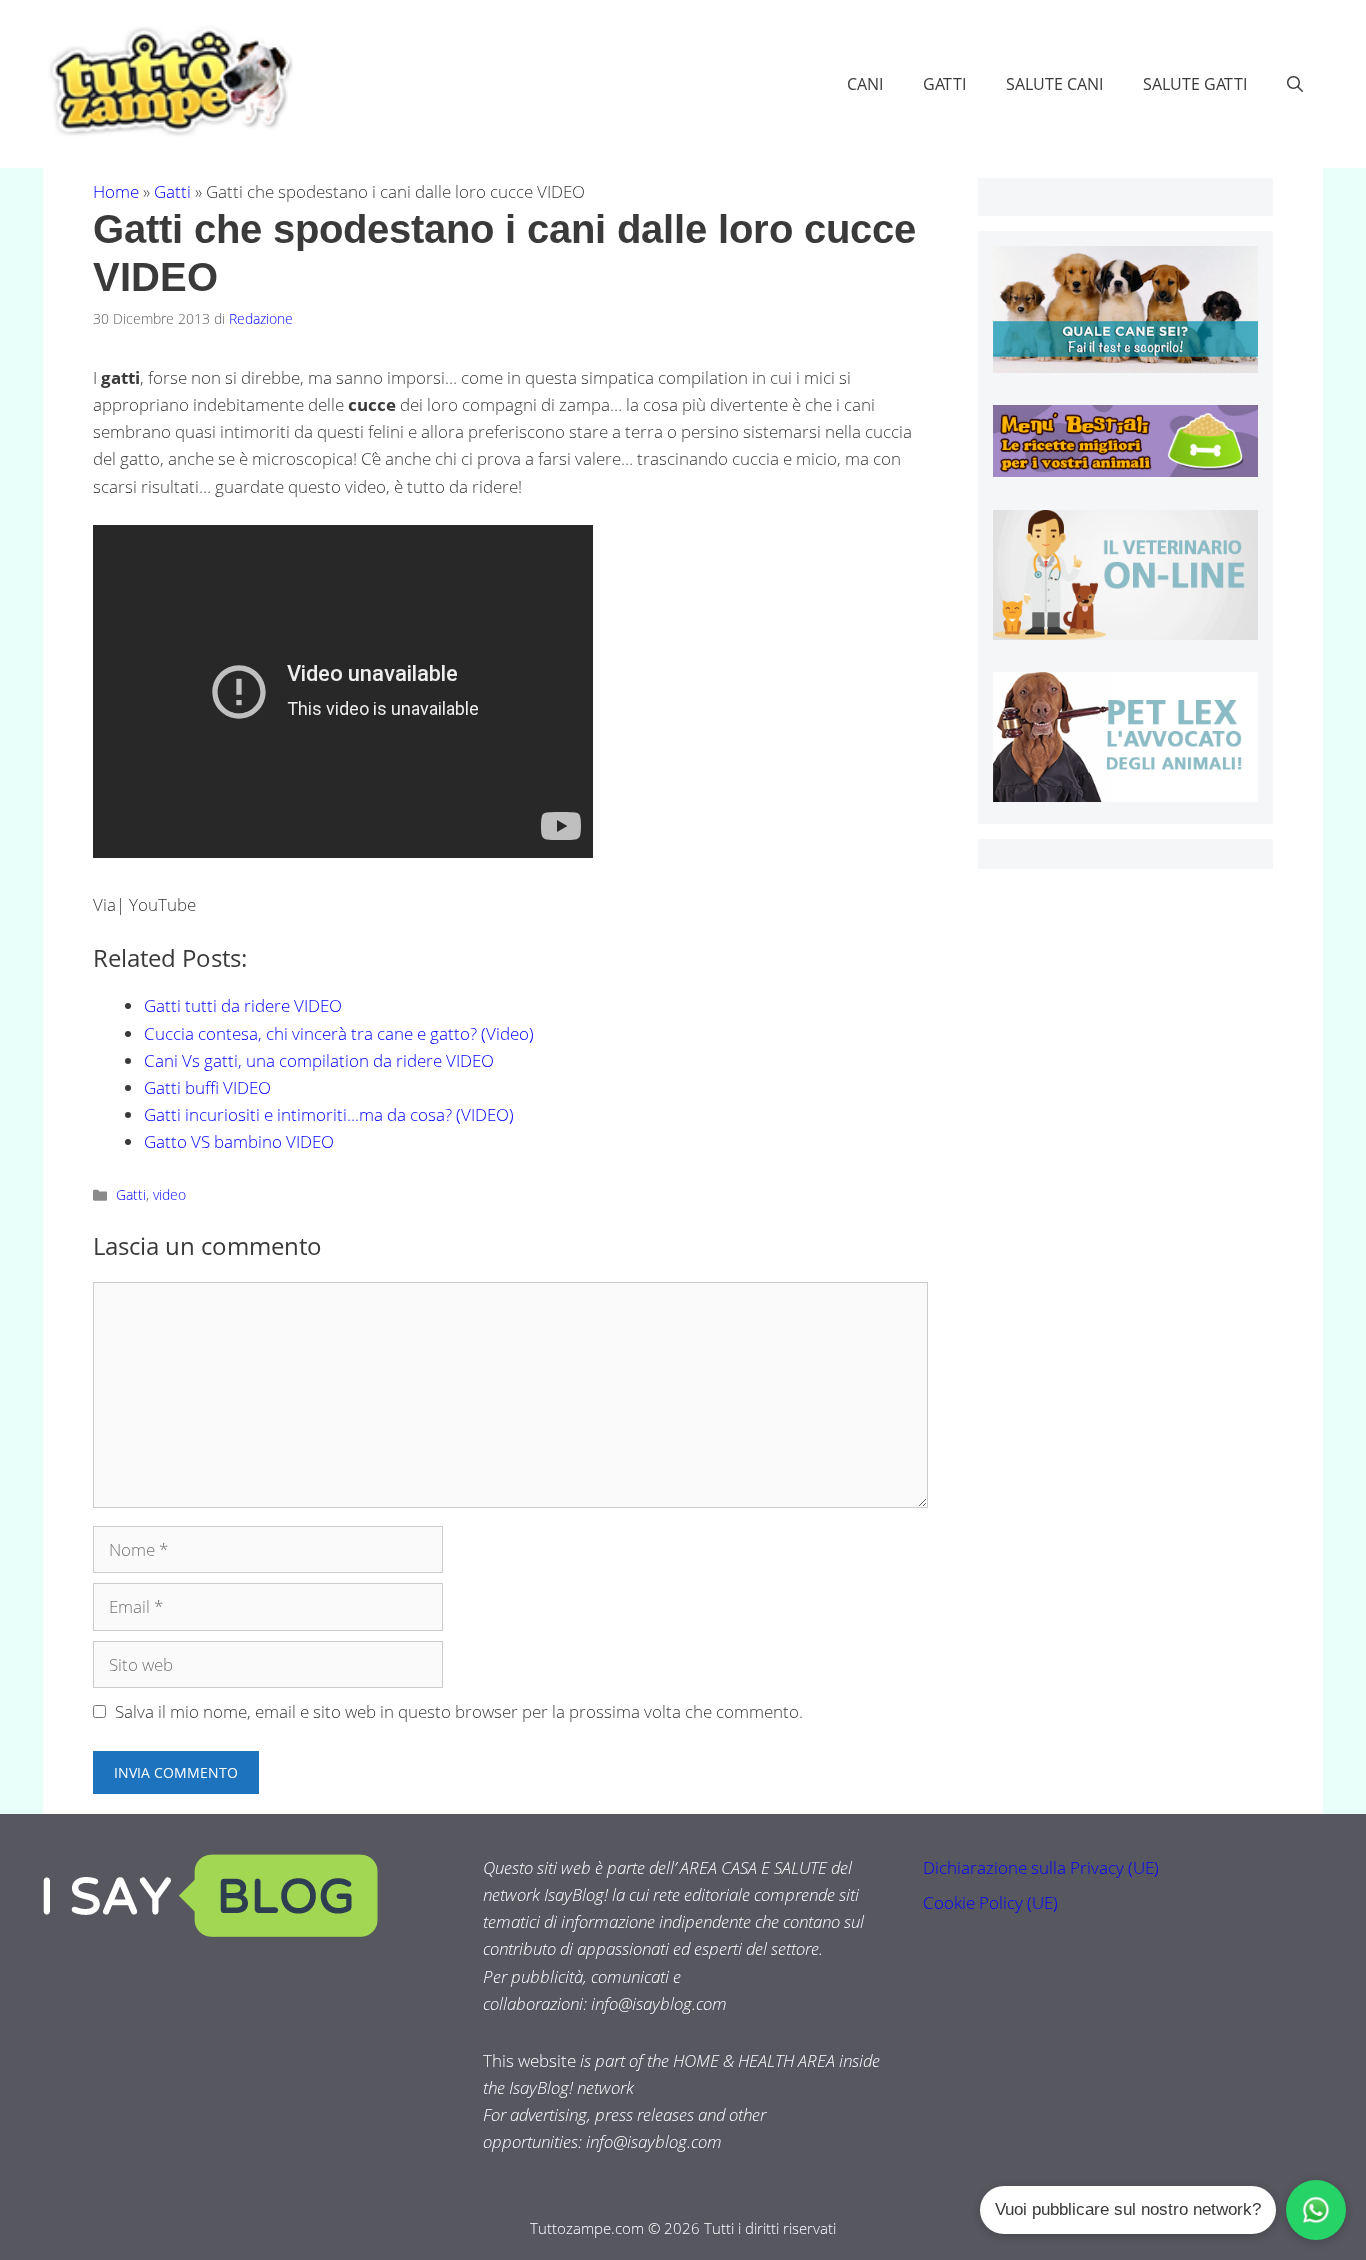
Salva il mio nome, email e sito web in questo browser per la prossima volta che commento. (459, 1711)
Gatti (944, 84)
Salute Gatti (1195, 84)
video (169, 1194)
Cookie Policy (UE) (990, 1902)
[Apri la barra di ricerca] (1295, 84)
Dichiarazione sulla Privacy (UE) (1041, 1867)
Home (116, 191)
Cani (865, 84)
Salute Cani (1054, 84)
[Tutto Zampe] (168, 81)
